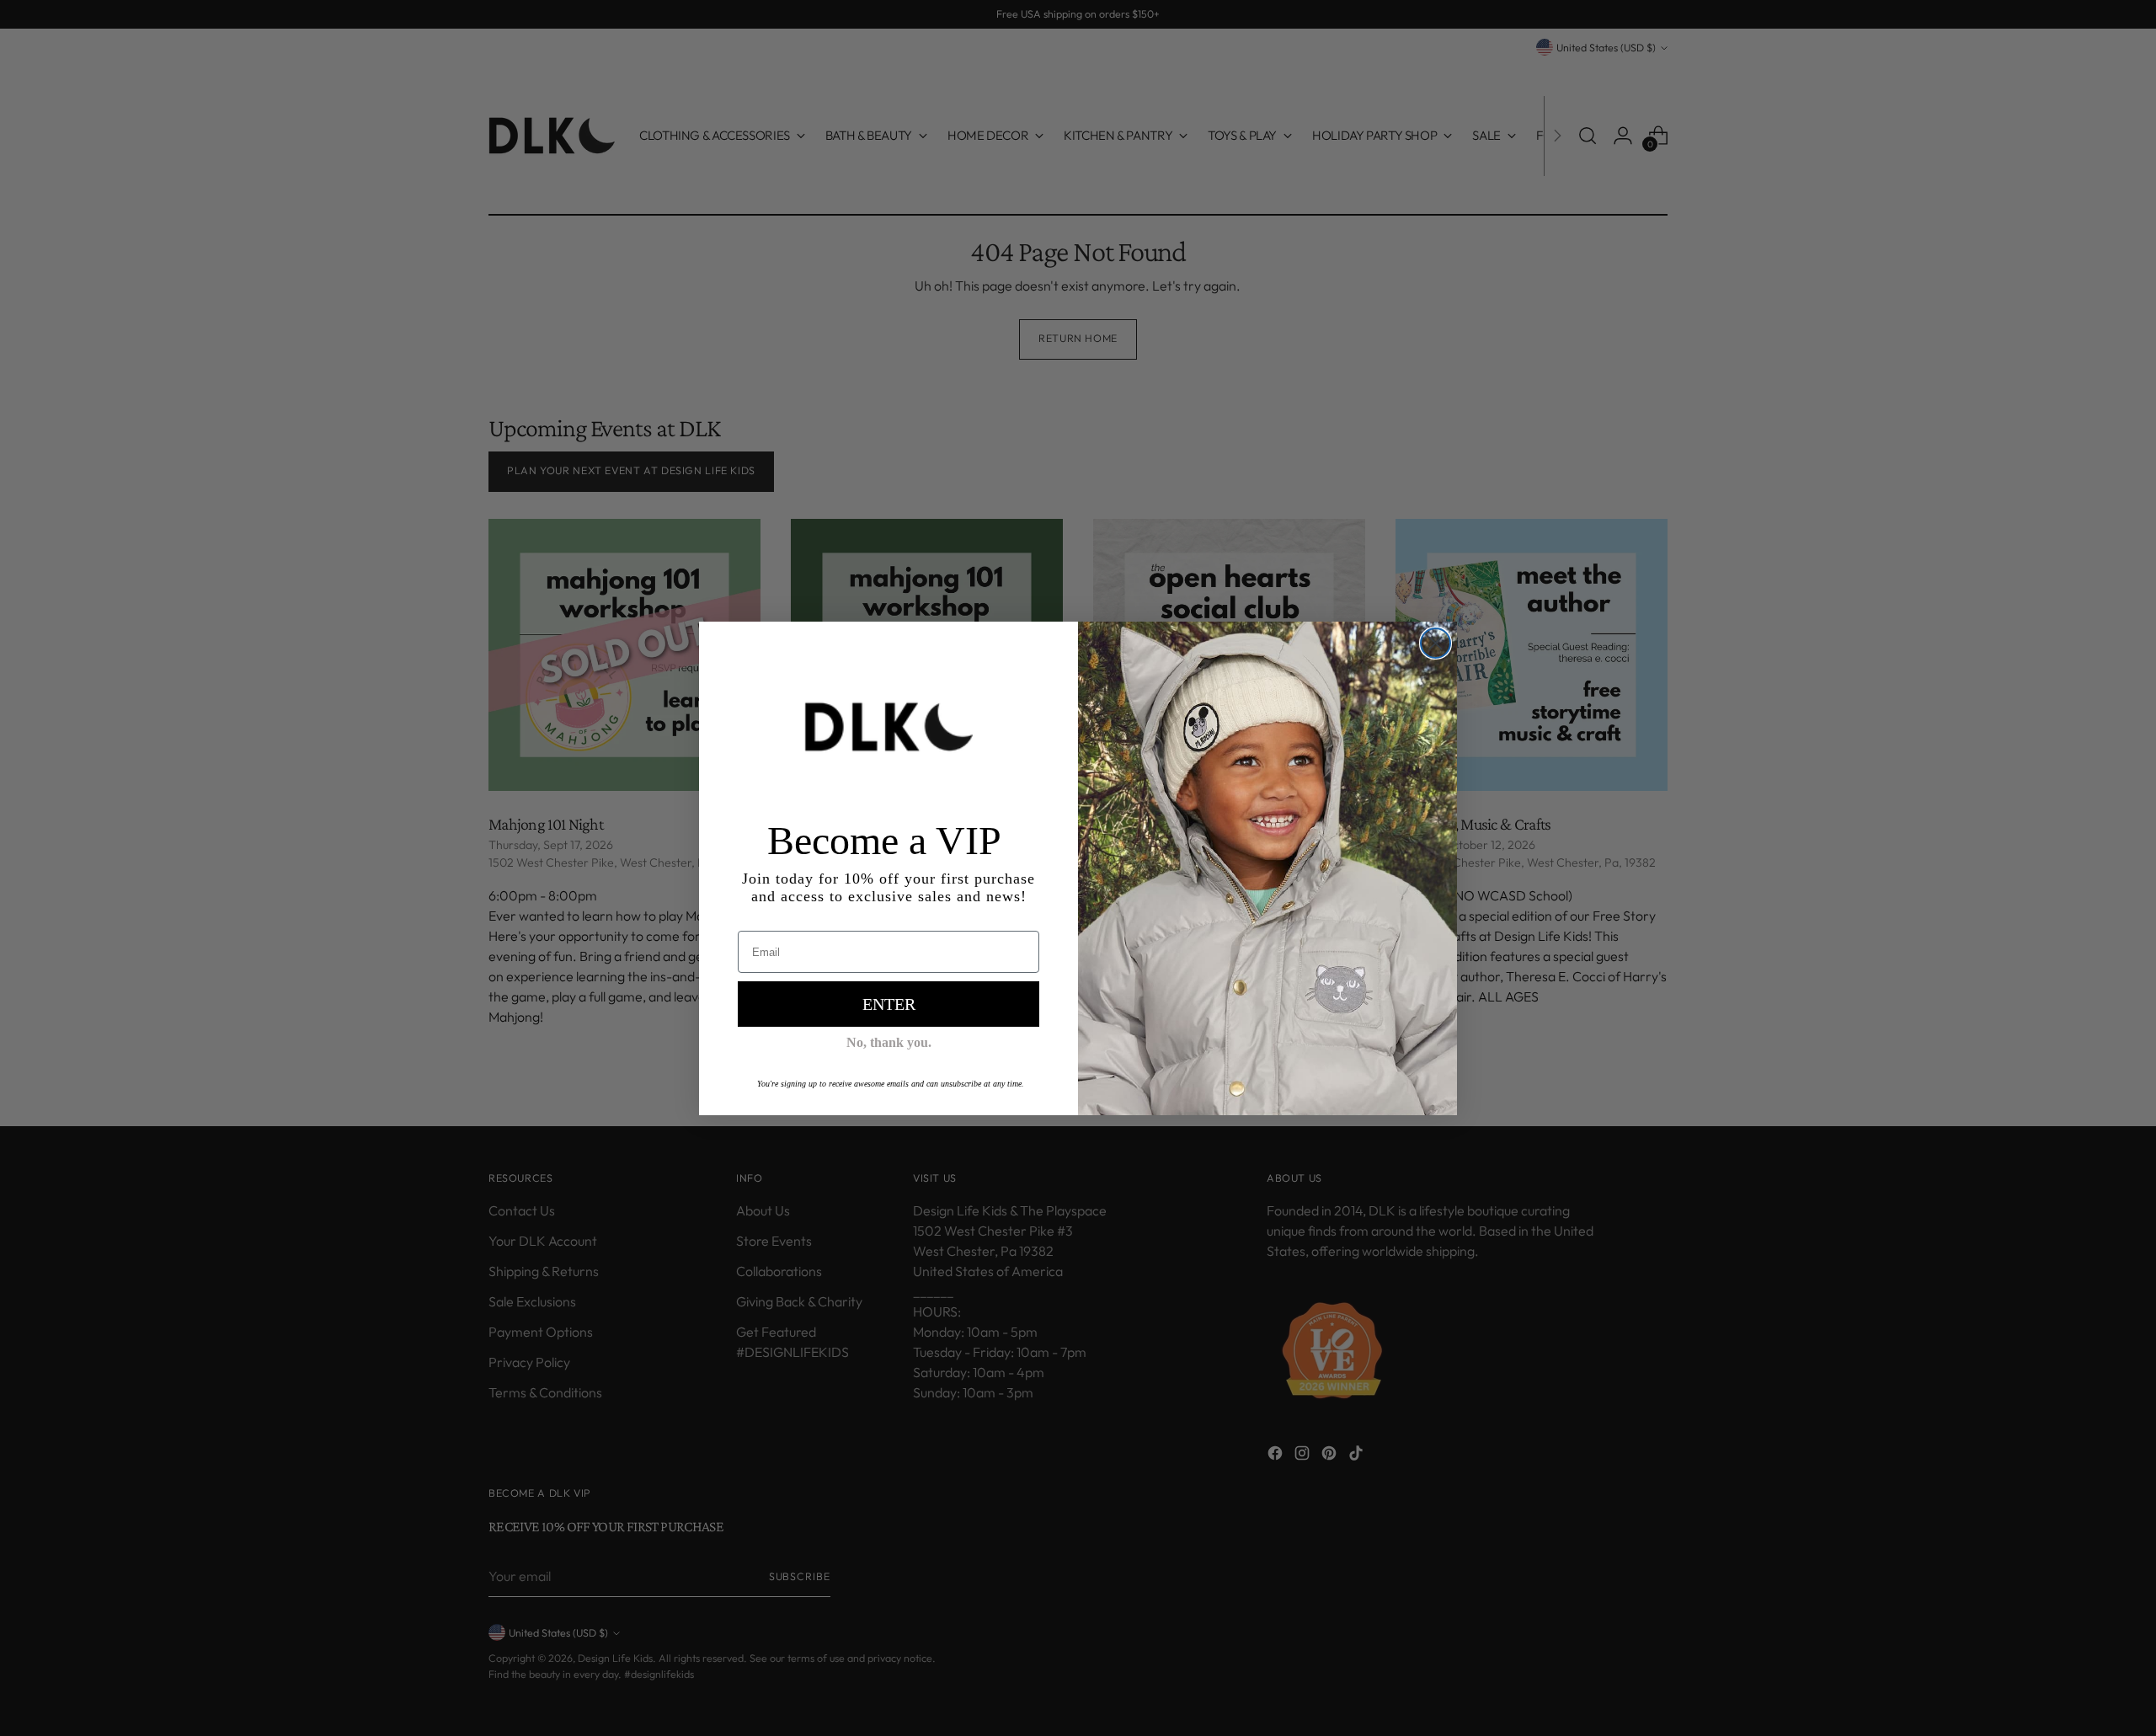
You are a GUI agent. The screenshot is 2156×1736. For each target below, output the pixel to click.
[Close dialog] (1436, 643)
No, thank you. (889, 1042)
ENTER (889, 1004)
